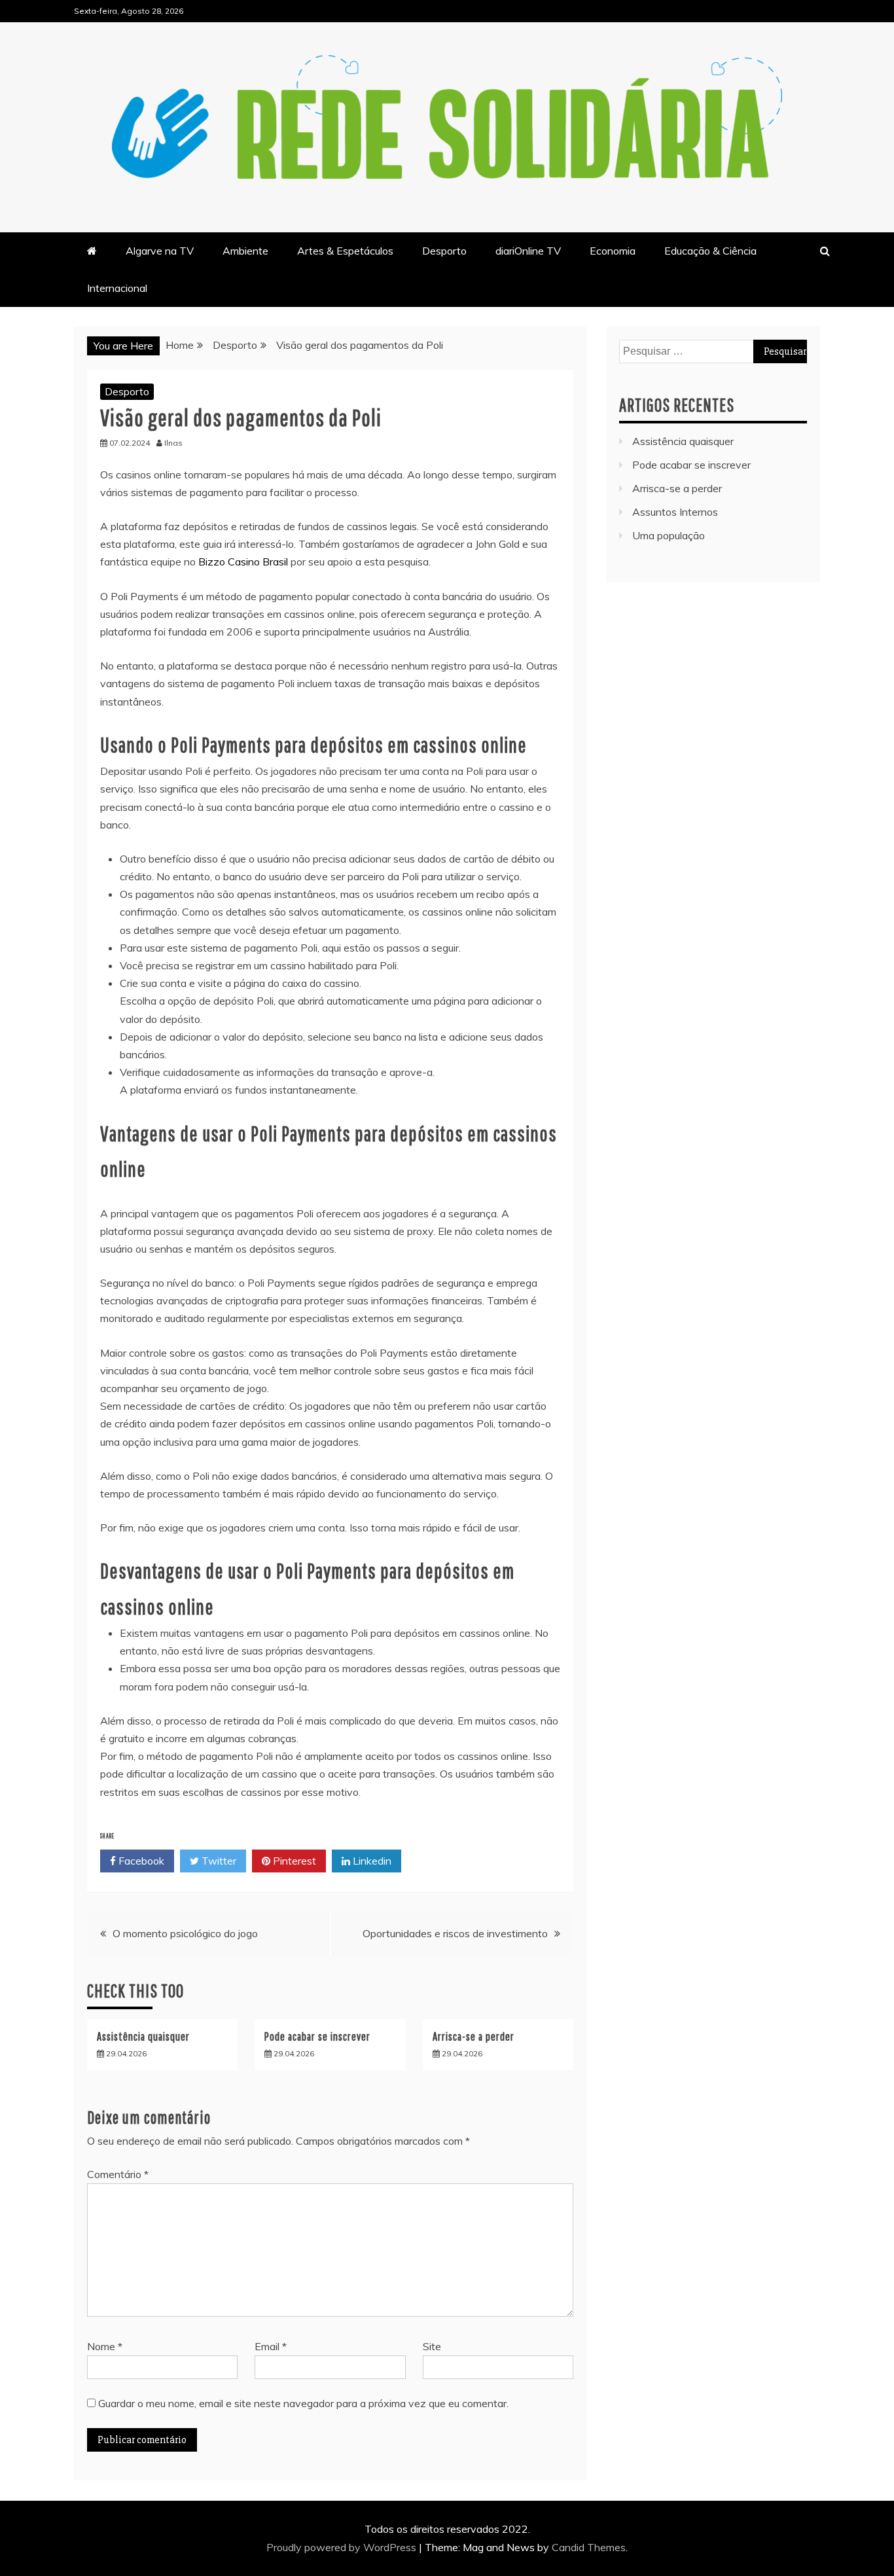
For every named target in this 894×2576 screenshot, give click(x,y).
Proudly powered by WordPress (343, 2547)
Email (271, 2346)
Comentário (118, 2174)
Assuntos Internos (675, 512)
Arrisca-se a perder (474, 2036)
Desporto (444, 251)
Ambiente (245, 251)
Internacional (117, 288)
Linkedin (371, 1861)
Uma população (669, 535)
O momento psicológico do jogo (185, 1933)
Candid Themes (589, 2547)
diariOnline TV (528, 251)
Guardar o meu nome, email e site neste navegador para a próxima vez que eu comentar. (303, 2403)
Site (432, 2346)
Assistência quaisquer (143, 2036)
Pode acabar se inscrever (317, 2036)
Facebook (140, 1861)
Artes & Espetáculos (345, 251)
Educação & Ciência (710, 251)
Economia (613, 251)
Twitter (218, 1861)
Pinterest (293, 1861)
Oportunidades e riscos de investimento (455, 1933)
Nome (105, 2346)
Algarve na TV (160, 251)
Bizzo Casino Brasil (243, 562)
